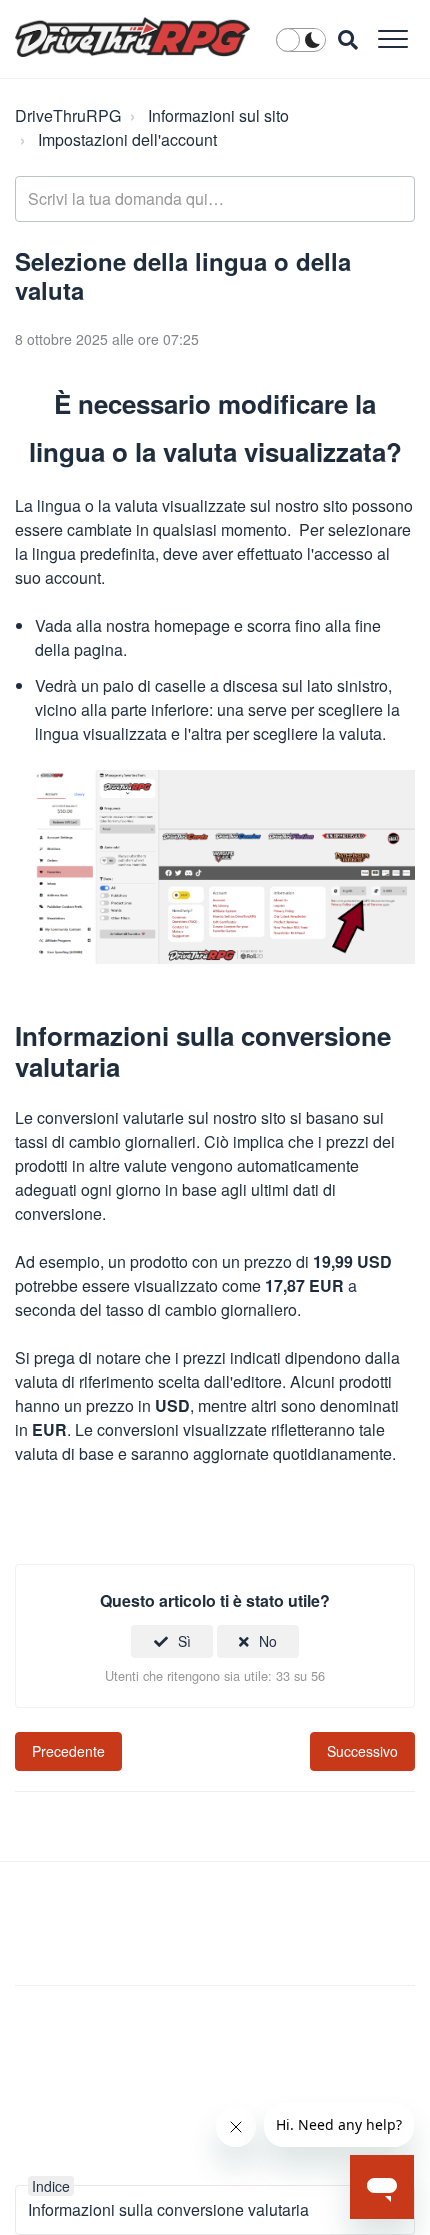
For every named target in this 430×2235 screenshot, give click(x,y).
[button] (392, 38)
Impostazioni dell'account (127, 139)
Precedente (68, 1751)
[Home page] (132, 37)
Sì (184, 1641)
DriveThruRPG (68, 115)
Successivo (362, 1751)
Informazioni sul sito (218, 115)
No (268, 1641)
